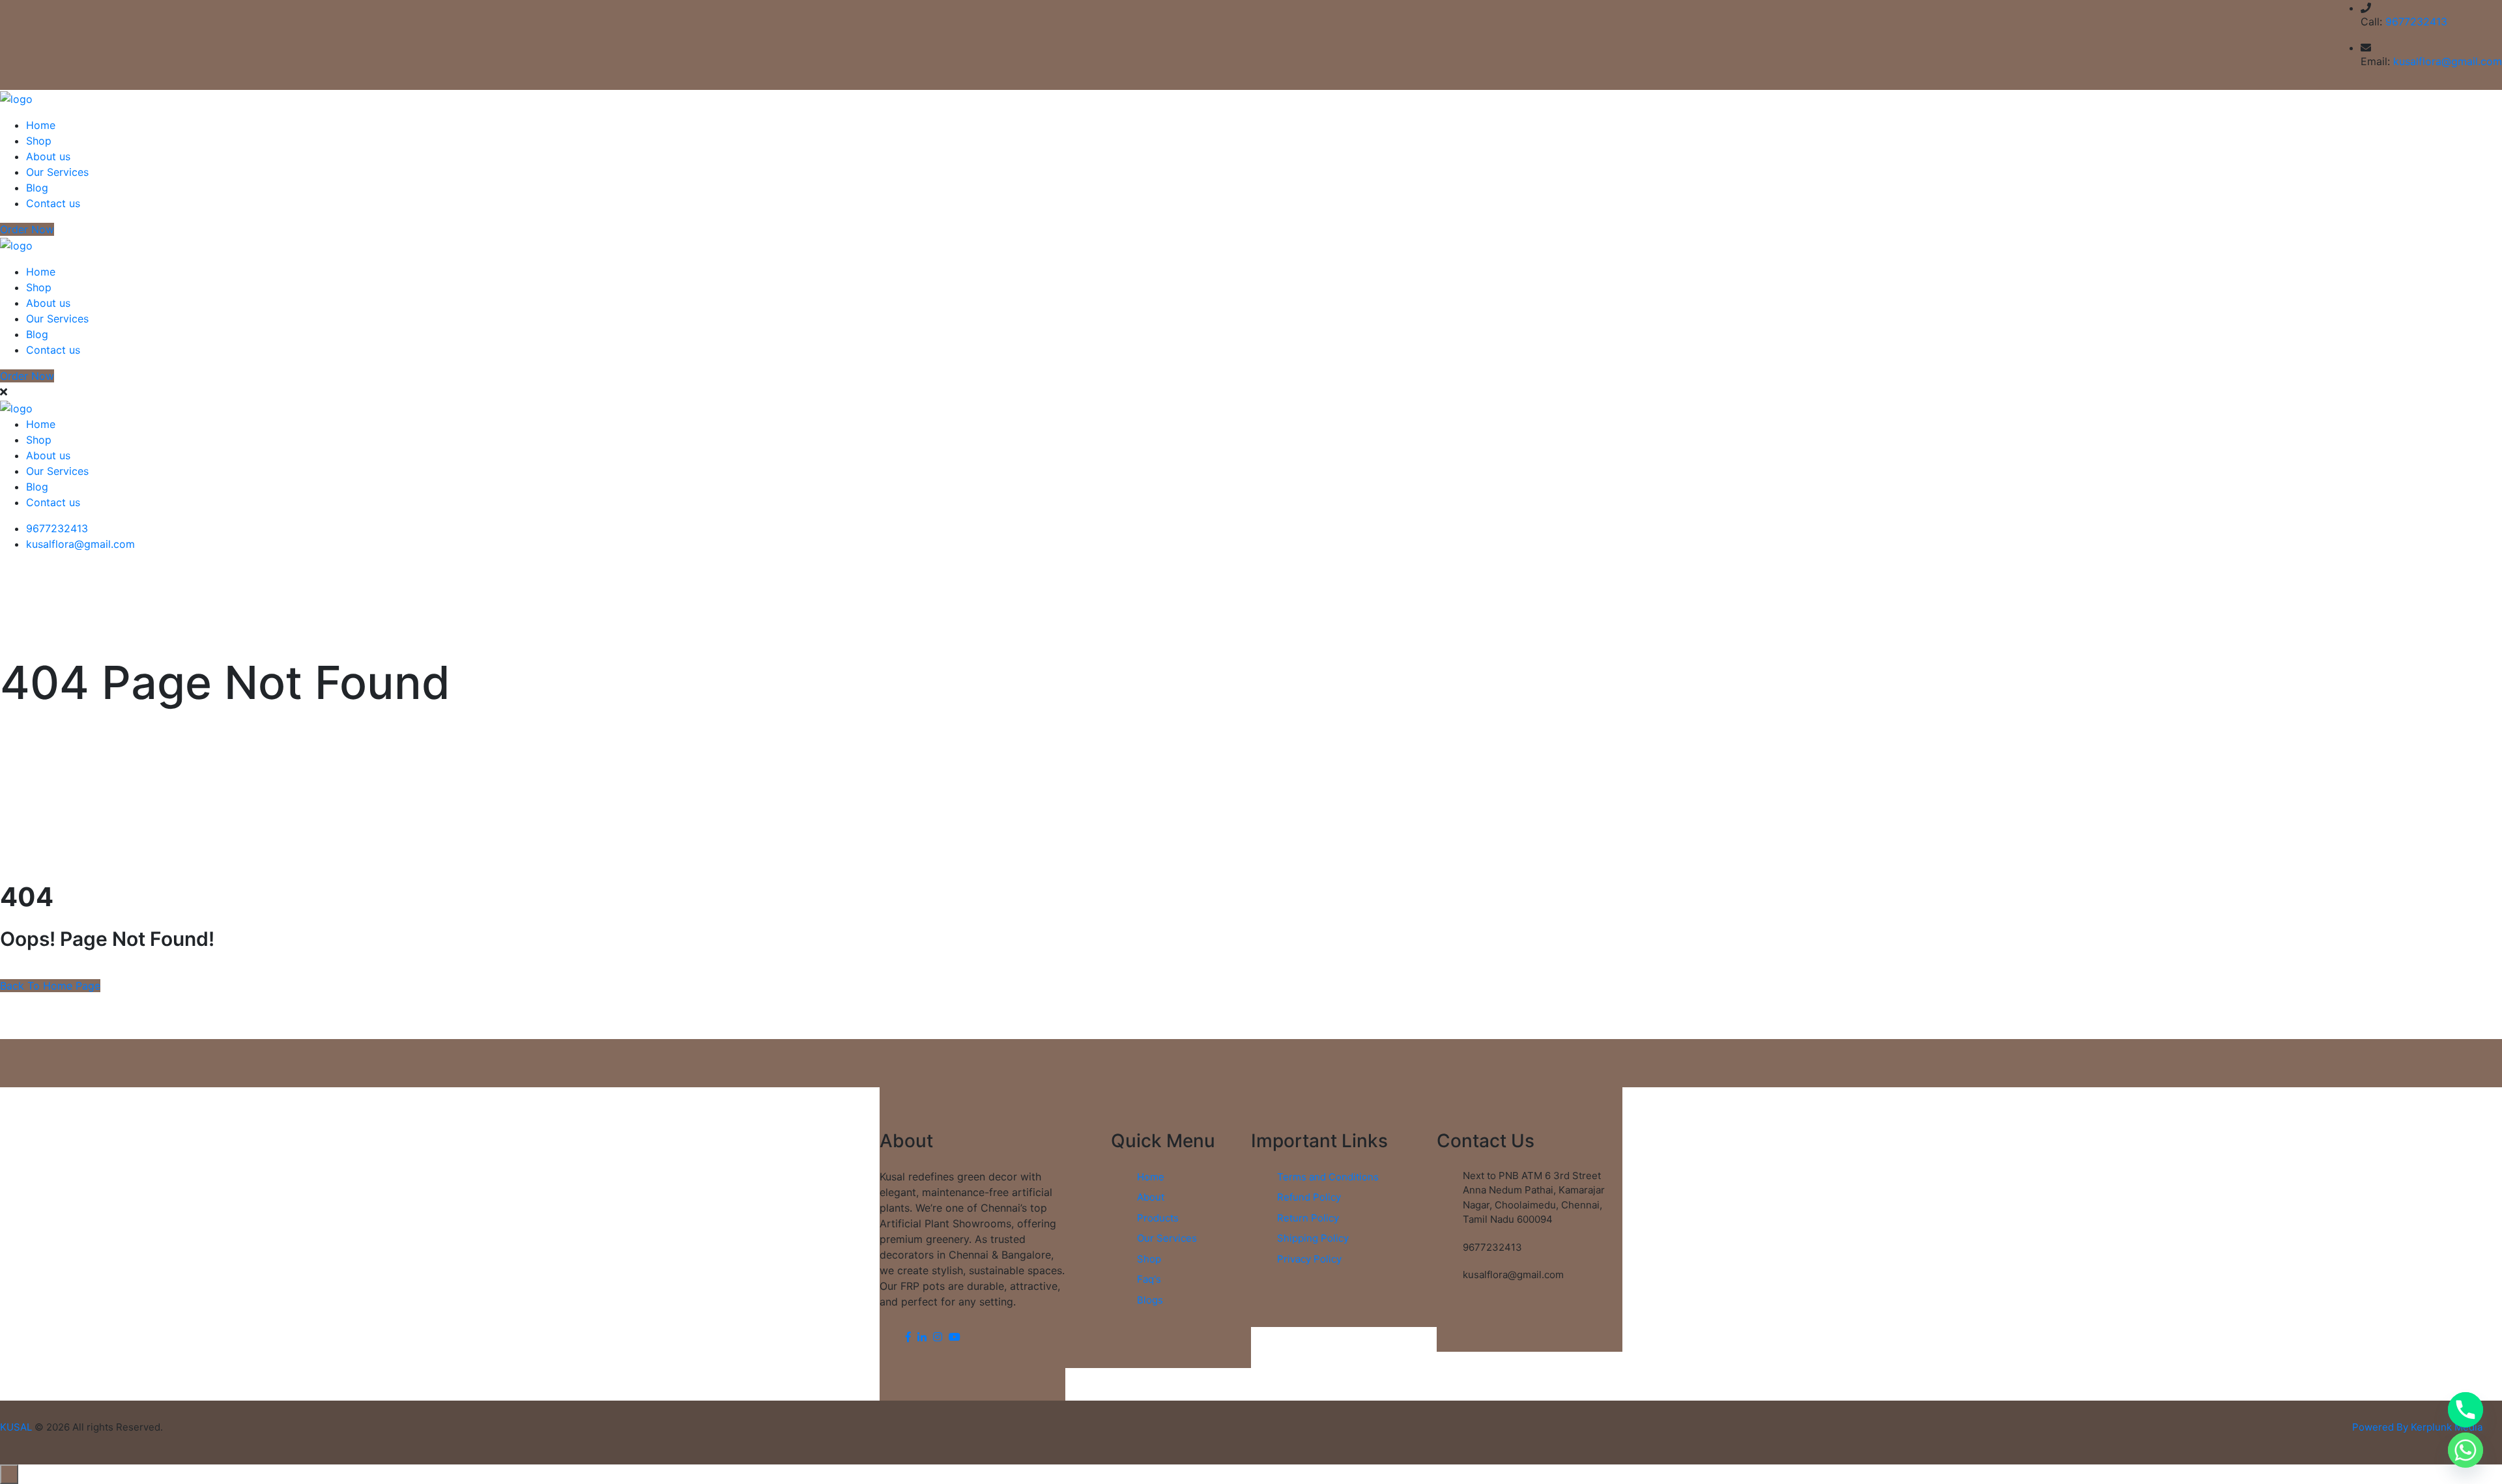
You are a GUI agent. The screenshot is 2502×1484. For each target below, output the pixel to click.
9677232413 (2416, 21)
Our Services (57, 172)
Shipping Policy (1313, 1238)
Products (1158, 1218)
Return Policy (1308, 1218)
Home (41, 125)
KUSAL (16, 1427)
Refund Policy (1309, 1197)
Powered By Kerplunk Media (2417, 1427)
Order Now (27, 229)
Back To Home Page (50, 986)
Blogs (1150, 1300)
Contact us (53, 203)
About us (48, 156)
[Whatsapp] (2466, 1450)
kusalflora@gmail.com (2448, 61)
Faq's (1149, 1279)
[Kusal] (16, 98)
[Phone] (2466, 1410)
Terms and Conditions (1328, 1177)
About (1151, 1197)
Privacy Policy (1309, 1259)
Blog (37, 188)
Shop (39, 141)
